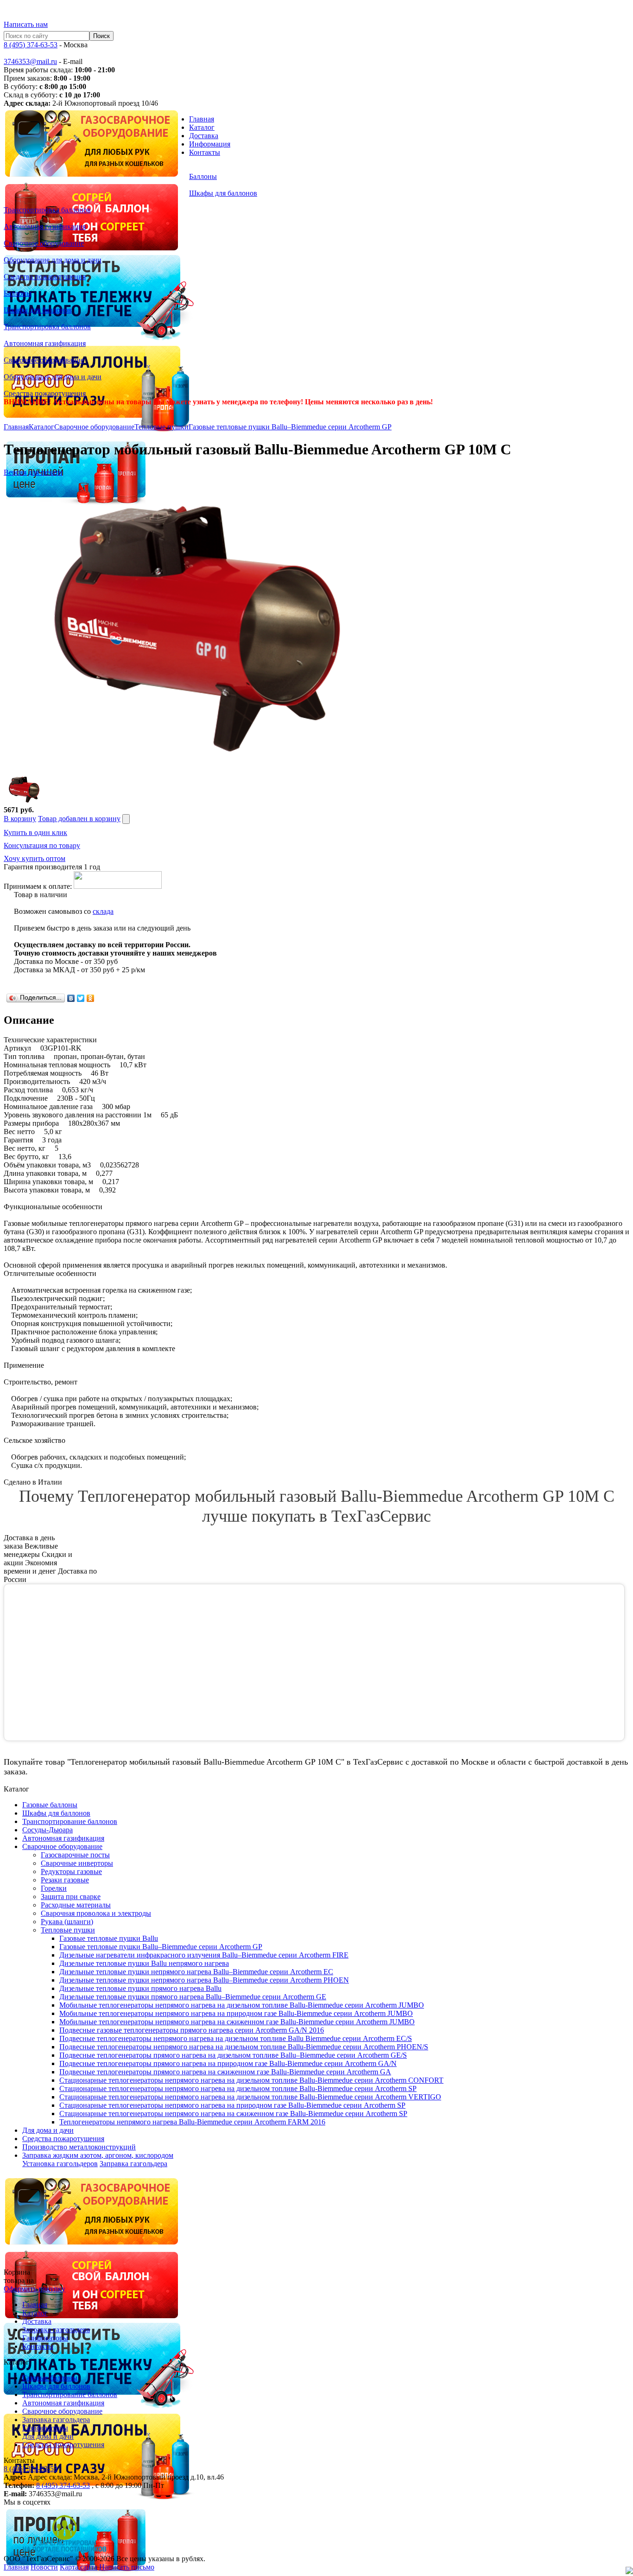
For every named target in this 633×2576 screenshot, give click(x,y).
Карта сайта (79, 2567)
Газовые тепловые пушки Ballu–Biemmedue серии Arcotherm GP (290, 427)
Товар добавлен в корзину (79, 819)
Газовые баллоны (50, 2378)
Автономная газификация (63, 2403)
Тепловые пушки (161, 427)
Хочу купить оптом (35, 858)
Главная (202, 119)
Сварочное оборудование (94, 427)
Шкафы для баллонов (56, 2386)
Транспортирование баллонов (70, 2394)
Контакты (205, 152)
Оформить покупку (35, 2289)
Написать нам (26, 24)
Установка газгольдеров (60, 2164)
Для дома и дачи (48, 2436)
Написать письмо (127, 2567)
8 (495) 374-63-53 (31, 45)
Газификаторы (45, 2338)
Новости (44, 2567)
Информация (210, 144)
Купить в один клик (35, 832)
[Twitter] (81, 998)
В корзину (20, 819)
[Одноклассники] (91, 998)
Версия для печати (33, 472)
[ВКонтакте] (71, 998)
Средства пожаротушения (63, 2445)
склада (103, 911)
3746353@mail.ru (30, 61)
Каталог (202, 127)
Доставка (204, 136)
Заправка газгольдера (133, 2164)
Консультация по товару (42, 845)
